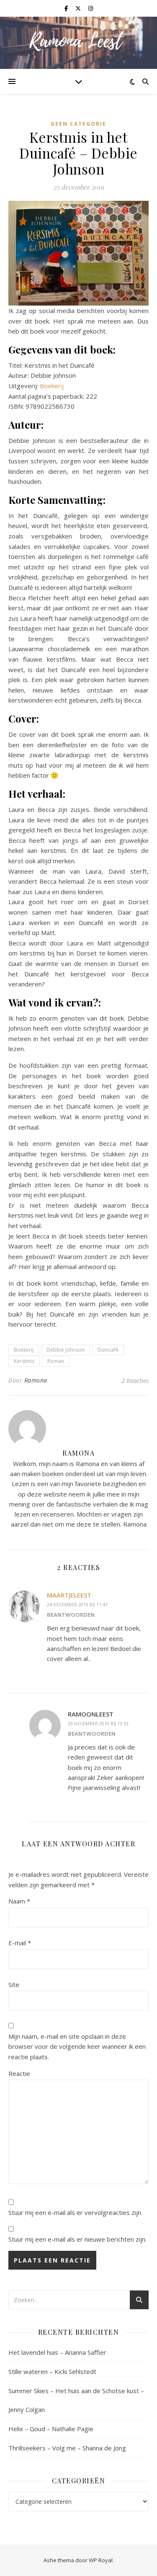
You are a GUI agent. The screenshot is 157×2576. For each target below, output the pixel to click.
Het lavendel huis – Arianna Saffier (57, 2352)
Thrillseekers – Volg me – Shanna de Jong (67, 2448)
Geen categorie (78, 124)
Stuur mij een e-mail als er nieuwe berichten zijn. (77, 2239)
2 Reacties (135, 1380)
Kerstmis (24, 1361)
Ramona (36, 1380)
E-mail (20, 1943)
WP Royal (101, 2560)
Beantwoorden (71, 1615)
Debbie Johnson (66, 1350)
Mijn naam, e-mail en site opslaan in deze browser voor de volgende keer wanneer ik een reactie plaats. (77, 2046)
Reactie (19, 2073)
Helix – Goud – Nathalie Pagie (51, 2429)
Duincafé (108, 1350)
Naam (19, 1901)
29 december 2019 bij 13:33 (98, 1723)
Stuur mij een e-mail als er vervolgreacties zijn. (75, 2212)
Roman (56, 1361)
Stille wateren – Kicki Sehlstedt (52, 2371)
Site (14, 1984)
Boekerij (52, 386)
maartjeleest (69, 1595)
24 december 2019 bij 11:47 (77, 1604)
